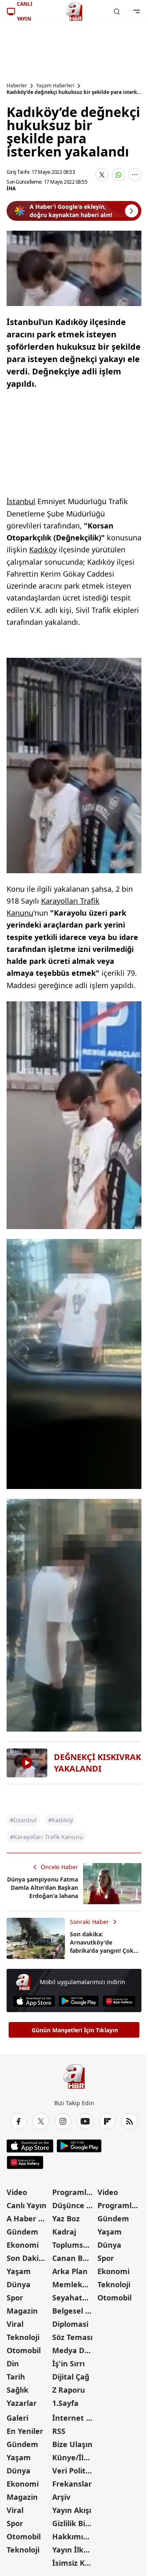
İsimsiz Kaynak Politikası (74, 2563)
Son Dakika (27, 2258)
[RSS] (129, 2121)
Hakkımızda (74, 2536)
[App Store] (34, 2001)
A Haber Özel (29, 2218)
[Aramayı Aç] (117, 12)
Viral (15, 2324)
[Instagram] (63, 2121)
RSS (59, 2431)
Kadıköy (43, 549)
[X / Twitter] (41, 2121)
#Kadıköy (61, 1820)
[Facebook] (18, 2121)
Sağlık (17, 2390)
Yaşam (19, 2271)
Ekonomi (23, 2245)
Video (17, 2192)
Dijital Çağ (71, 2377)
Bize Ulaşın (72, 2444)
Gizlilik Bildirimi (74, 2523)
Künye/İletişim (74, 2457)
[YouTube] (85, 2121)
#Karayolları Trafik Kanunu (46, 1837)
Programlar (73, 2192)
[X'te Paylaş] (102, 175)
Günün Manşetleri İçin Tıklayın (75, 2030)
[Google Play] (79, 2001)
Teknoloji (23, 2337)
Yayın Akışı (72, 2510)
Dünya (18, 2284)
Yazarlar (22, 2403)
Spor (15, 2298)
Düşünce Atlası (74, 2205)
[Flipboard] (107, 2121)
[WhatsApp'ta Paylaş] (118, 175)
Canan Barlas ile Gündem (74, 2258)
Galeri (17, 2418)
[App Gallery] (119, 2001)
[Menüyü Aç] (136, 12)
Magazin (22, 2311)
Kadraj (64, 2232)
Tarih (16, 2377)
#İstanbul (23, 1820)
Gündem (22, 2232)
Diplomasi (70, 2324)
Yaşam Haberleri (55, 86)
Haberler (17, 86)
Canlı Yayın (27, 2205)
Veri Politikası (74, 2471)
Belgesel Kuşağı (74, 2311)
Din (13, 2363)
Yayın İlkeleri (74, 2550)
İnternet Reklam (74, 2418)
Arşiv (61, 2497)
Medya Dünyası (74, 2350)
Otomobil (24, 2350)
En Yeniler (25, 2431)
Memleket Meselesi (74, 2284)
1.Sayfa (65, 2403)
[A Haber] (74, 12)
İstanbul (21, 501)
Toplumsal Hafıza (74, 2245)
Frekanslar (72, 2484)
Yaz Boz (66, 2218)
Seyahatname (74, 2298)
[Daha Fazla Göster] (135, 175)
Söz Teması (72, 2337)
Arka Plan (70, 2271)
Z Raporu (69, 2390)
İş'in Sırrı (68, 2363)
